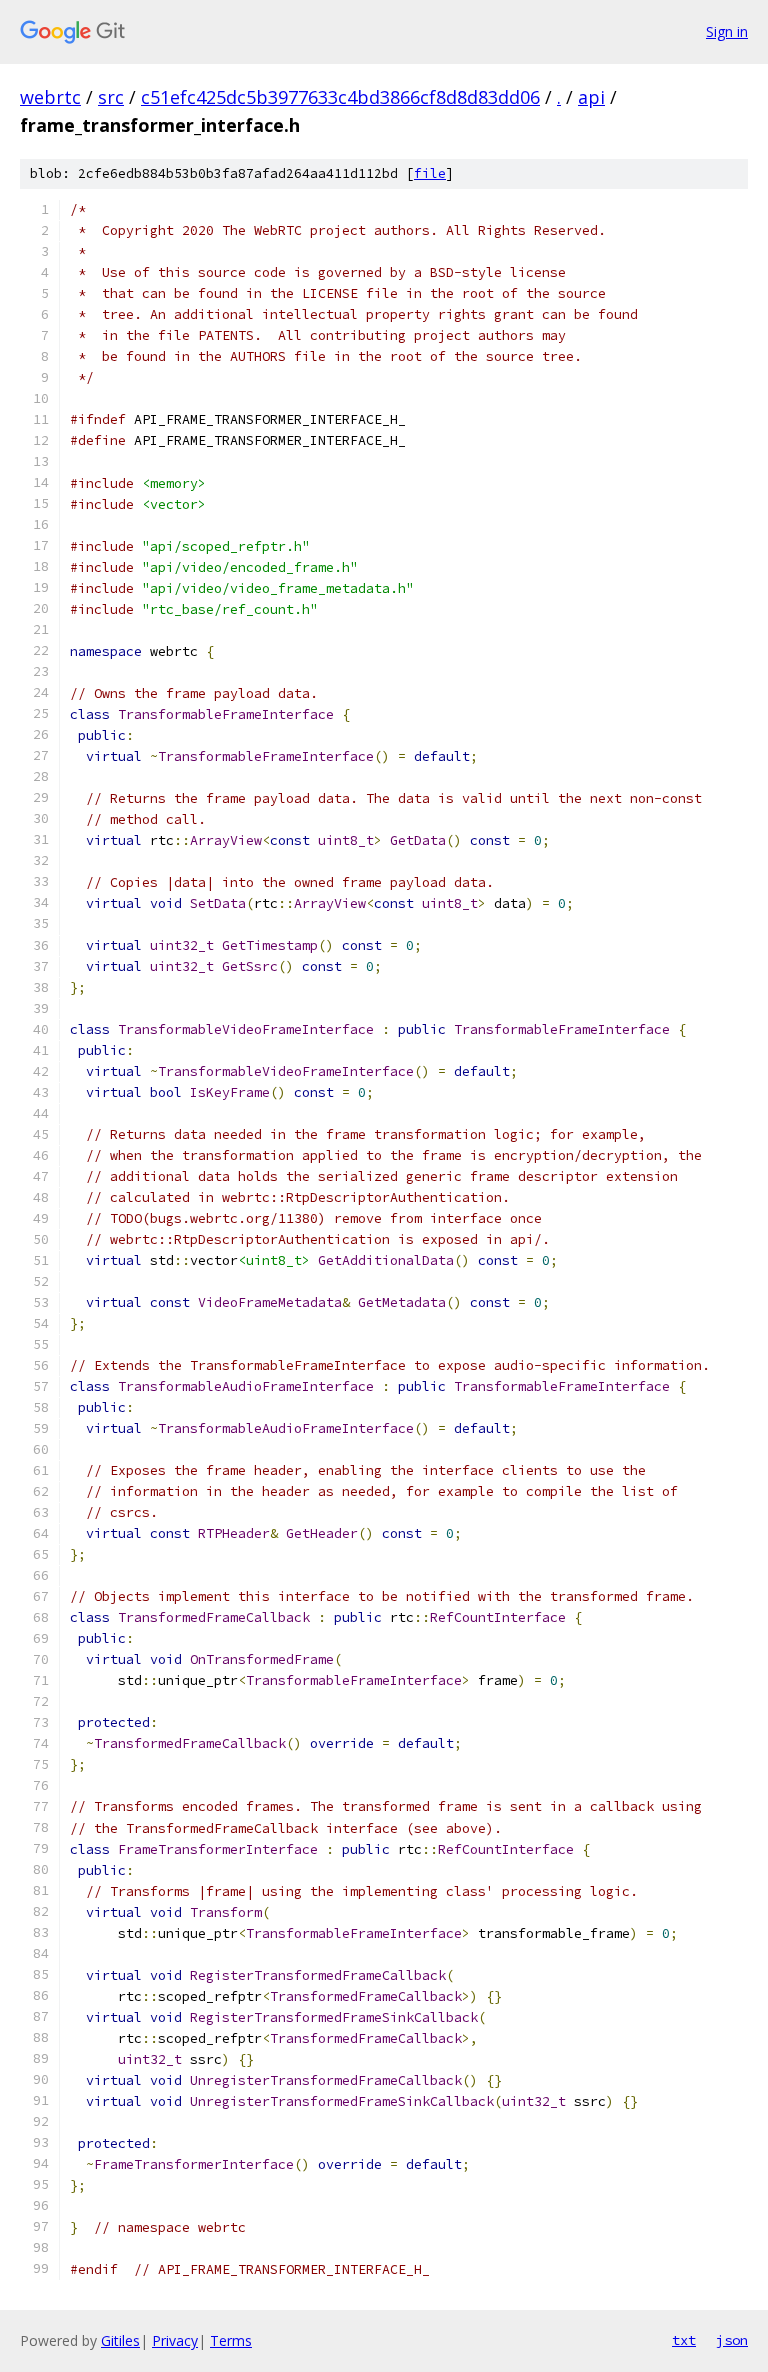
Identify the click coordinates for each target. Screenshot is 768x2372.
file (430, 173)
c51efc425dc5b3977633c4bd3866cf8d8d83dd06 (340, 97)
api (591, 97)
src (111, 97)
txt (684, 2340)
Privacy (175, 2340)
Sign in (727, 31)
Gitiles (120, 2340)
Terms (231, 2340)
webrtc (50, 97)
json (732, 2340)
